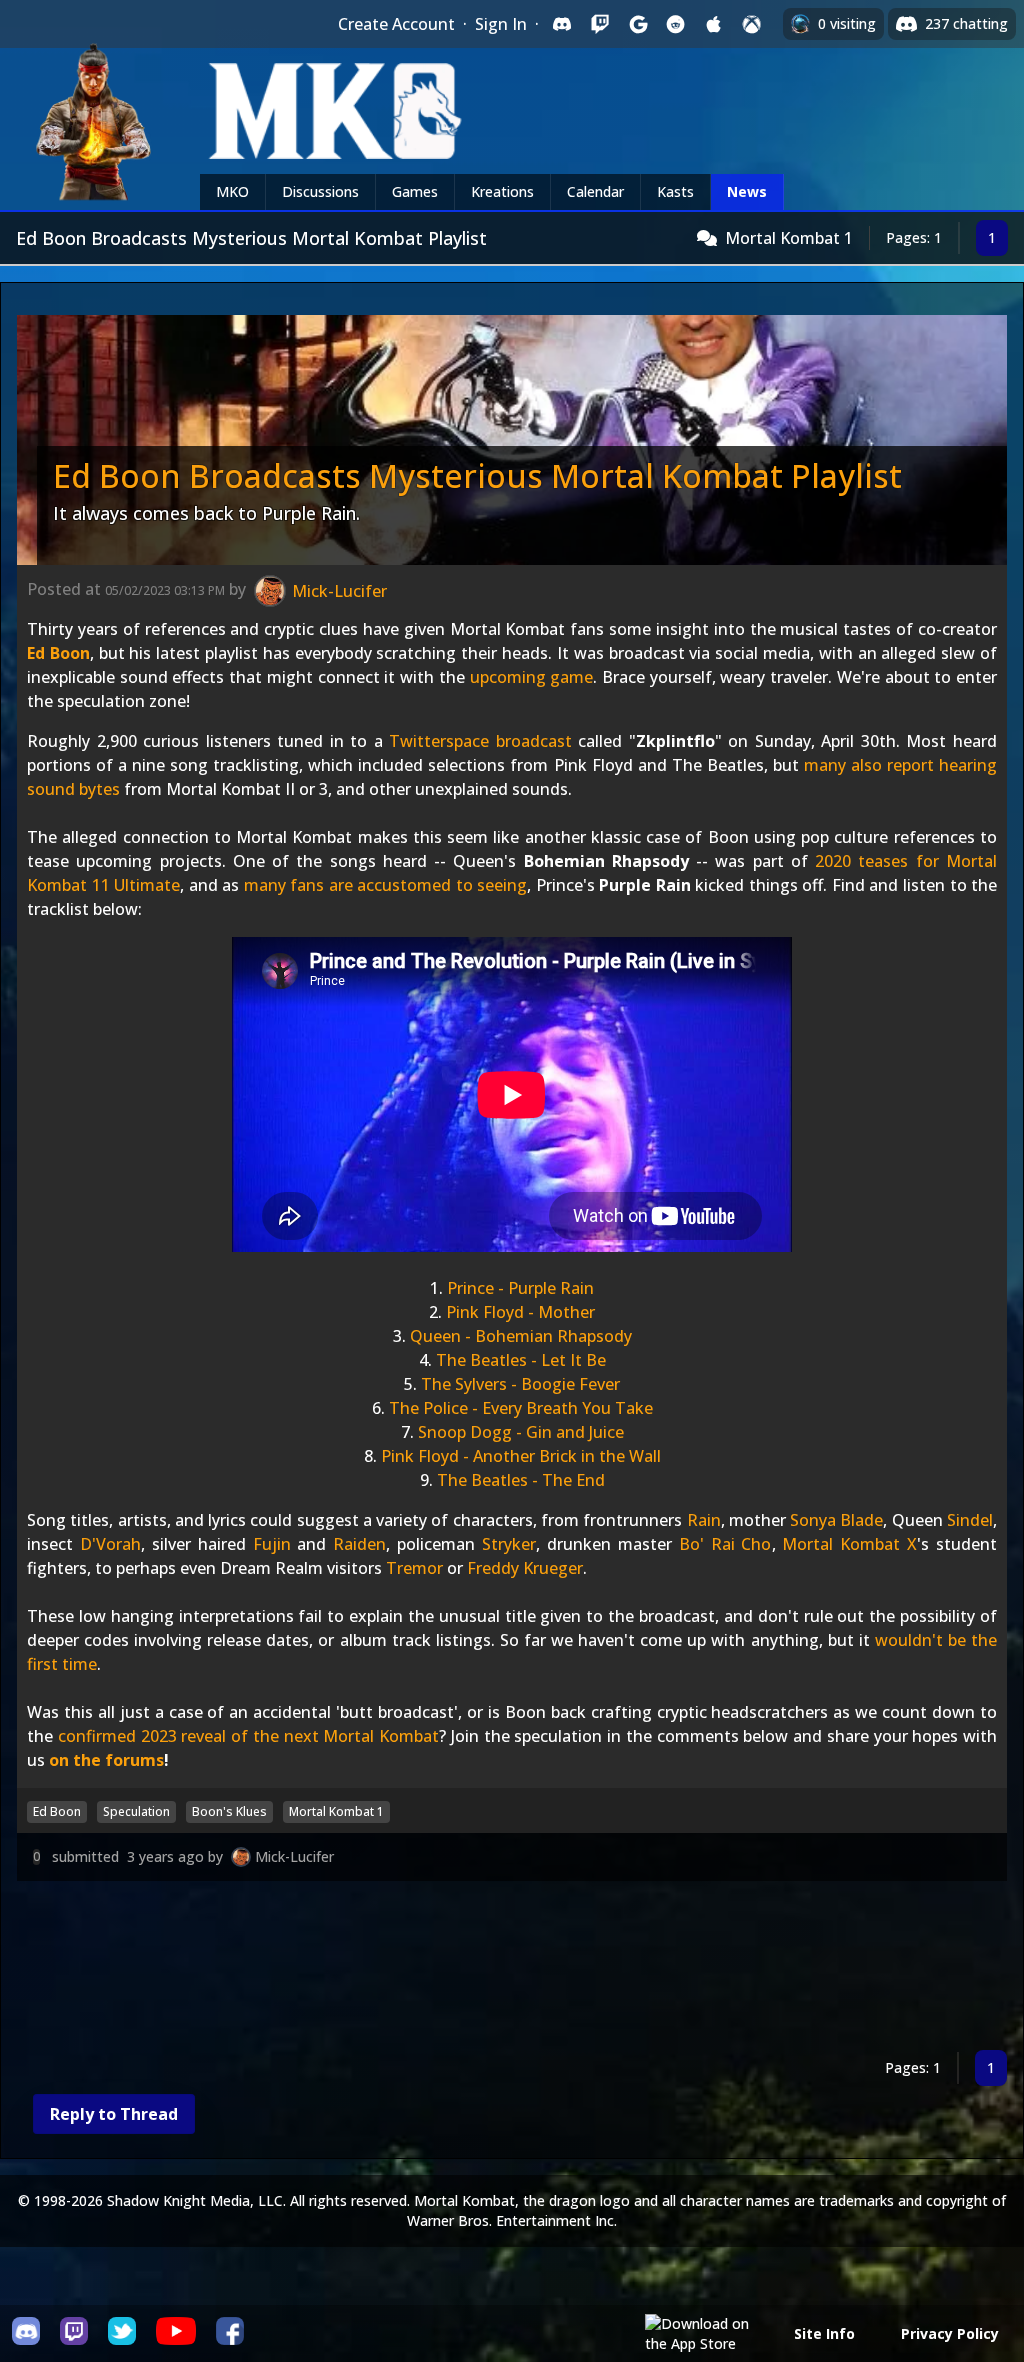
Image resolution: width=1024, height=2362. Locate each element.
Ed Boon (58, 653)
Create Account (396, 24)
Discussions (320, 191)
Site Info (824, 2333)
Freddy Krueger (525, 1568)
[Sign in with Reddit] (676, 24)
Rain (704, 1520)
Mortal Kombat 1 (789, 238)
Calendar (595, 191)
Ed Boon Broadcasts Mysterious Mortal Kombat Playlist (477, 475)
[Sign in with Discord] (562, 24)
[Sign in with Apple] (714, 24)
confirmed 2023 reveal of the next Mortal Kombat (248, 1736)
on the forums (106, 1760)
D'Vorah (110, 1544)
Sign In (501, 24)
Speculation (136, 1811)
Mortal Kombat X (849, 1544)
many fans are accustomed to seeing (386, 885)
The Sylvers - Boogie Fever (520, 1384)
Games (415, 191)
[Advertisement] (512, 1969)
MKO (232, 191)
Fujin (272, 1544)
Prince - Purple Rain (520, 1288)
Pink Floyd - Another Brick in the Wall (521, 1456)
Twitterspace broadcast (480, 741)
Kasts (675, 191)
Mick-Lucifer (294, 1856)
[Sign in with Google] (638, 24)
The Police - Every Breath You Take (521, 1408)
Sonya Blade (836, 1520)
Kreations (502, 191)
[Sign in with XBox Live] (752, 24)
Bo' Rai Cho (725, 1544)
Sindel (970, 1520)
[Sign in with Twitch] (600, 24)
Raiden (359, 1544)
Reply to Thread (114, 2114)
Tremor (414, 1568)
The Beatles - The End (521, 1480)
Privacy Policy (950, 2333)
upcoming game (532, 677)
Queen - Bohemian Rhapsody (521, 1336)
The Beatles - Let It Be (521, 1360)
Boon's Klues (229, 1811)
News (747, 191)
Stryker (509, 1544)
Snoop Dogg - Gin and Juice (521, 1432)
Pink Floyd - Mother (520, 1312)
